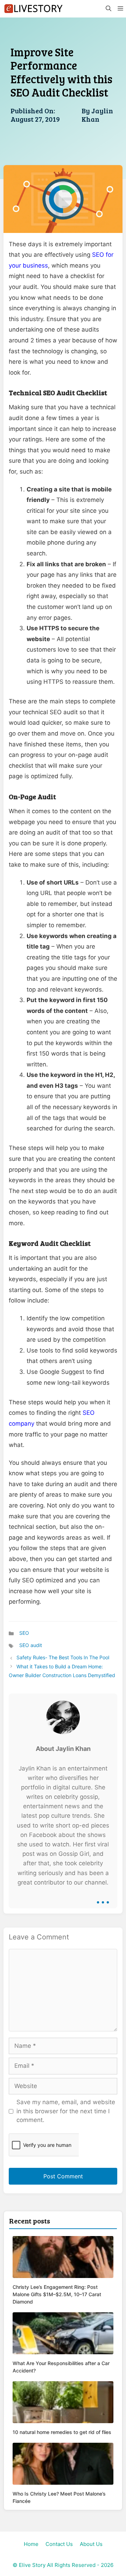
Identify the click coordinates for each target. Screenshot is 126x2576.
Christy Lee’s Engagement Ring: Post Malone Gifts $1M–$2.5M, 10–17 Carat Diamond (57, 2294)
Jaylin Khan (97, 115)
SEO (24, 1633)
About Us (91, 2544)
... (103, 1897)
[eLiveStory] (33, 9)
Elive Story (32, 2565)
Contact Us (59, 2544)
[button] (108, 9)
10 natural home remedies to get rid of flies (62, 2432)
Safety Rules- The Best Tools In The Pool (63, 1657)
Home (31, 2544)
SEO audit (31, 1645)
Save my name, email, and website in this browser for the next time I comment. (66, 2111)
